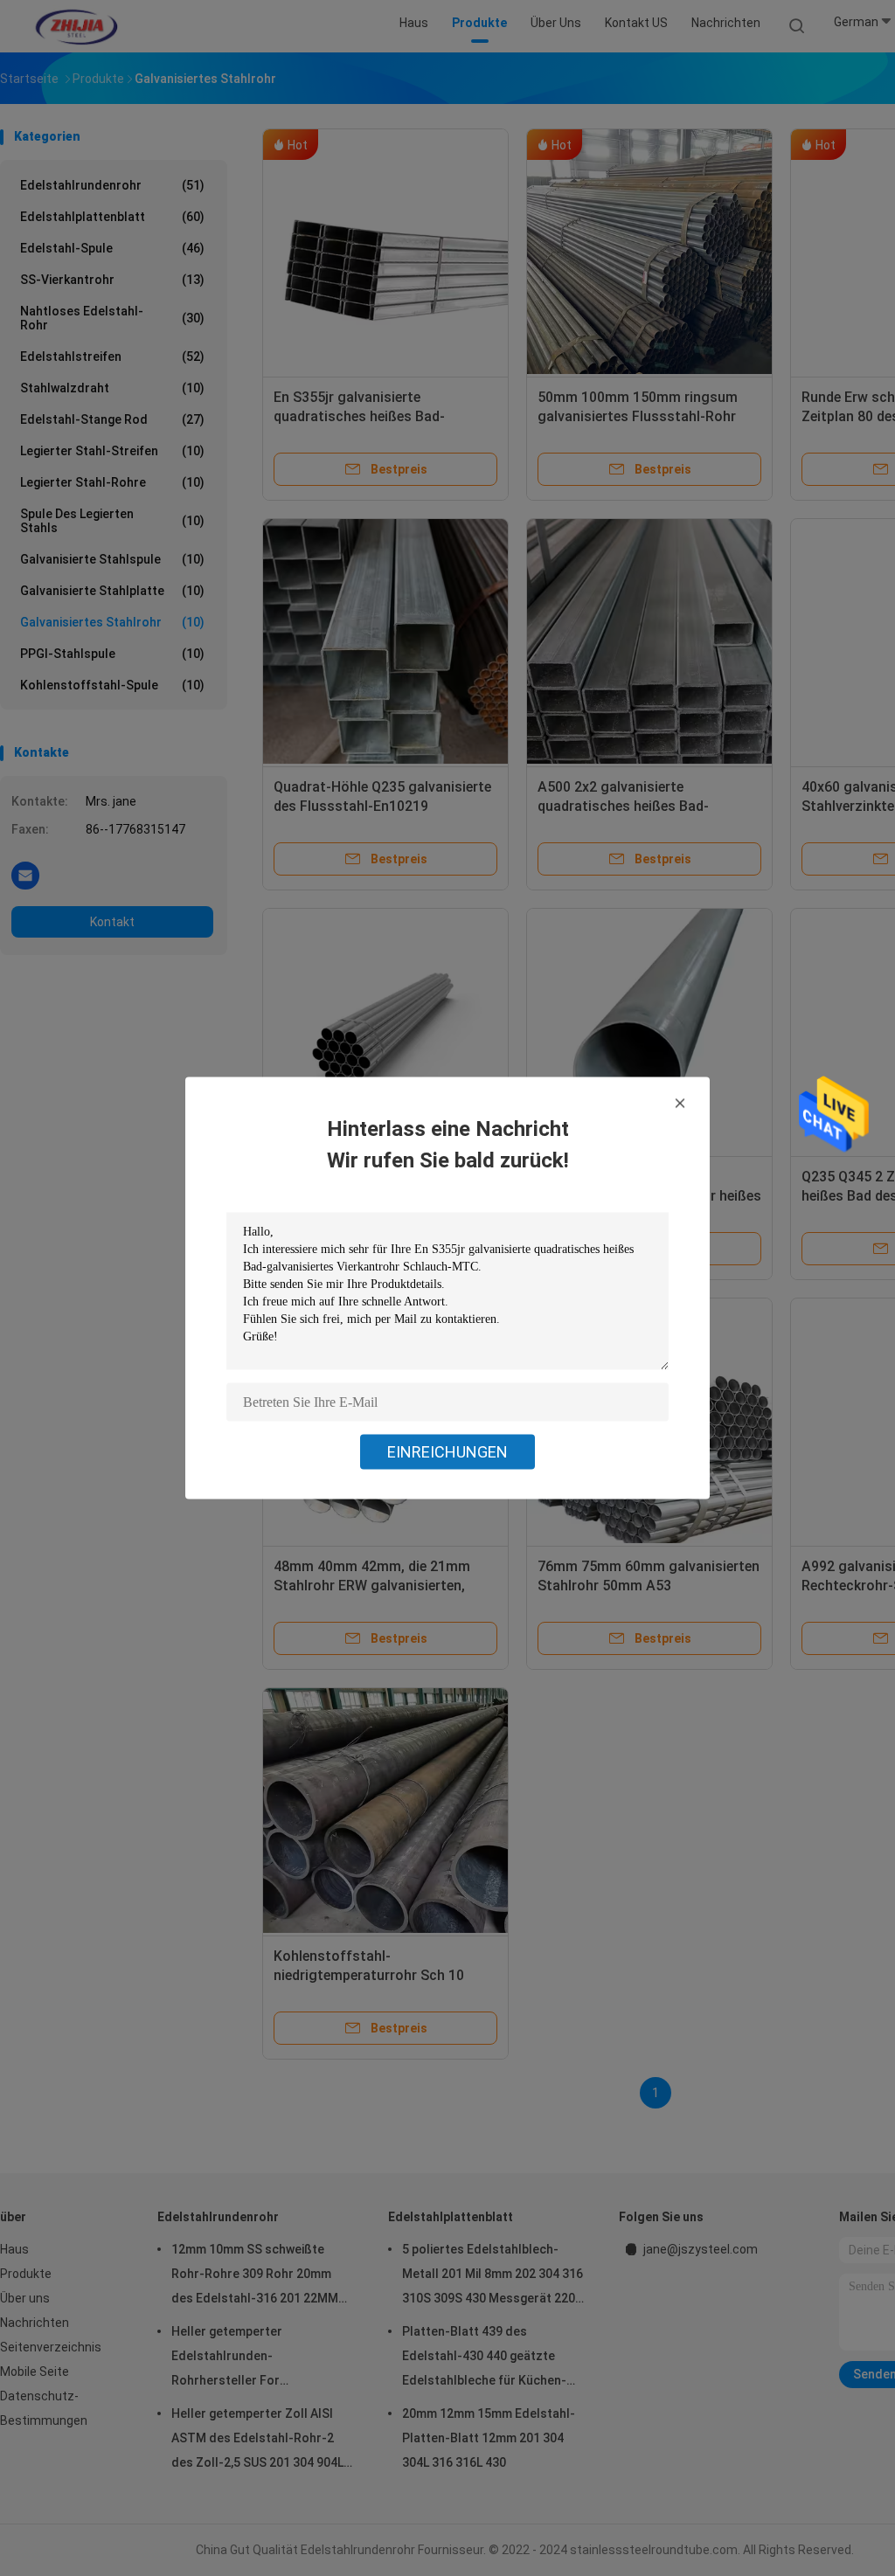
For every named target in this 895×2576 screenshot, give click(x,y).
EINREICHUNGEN (447, 1452)
